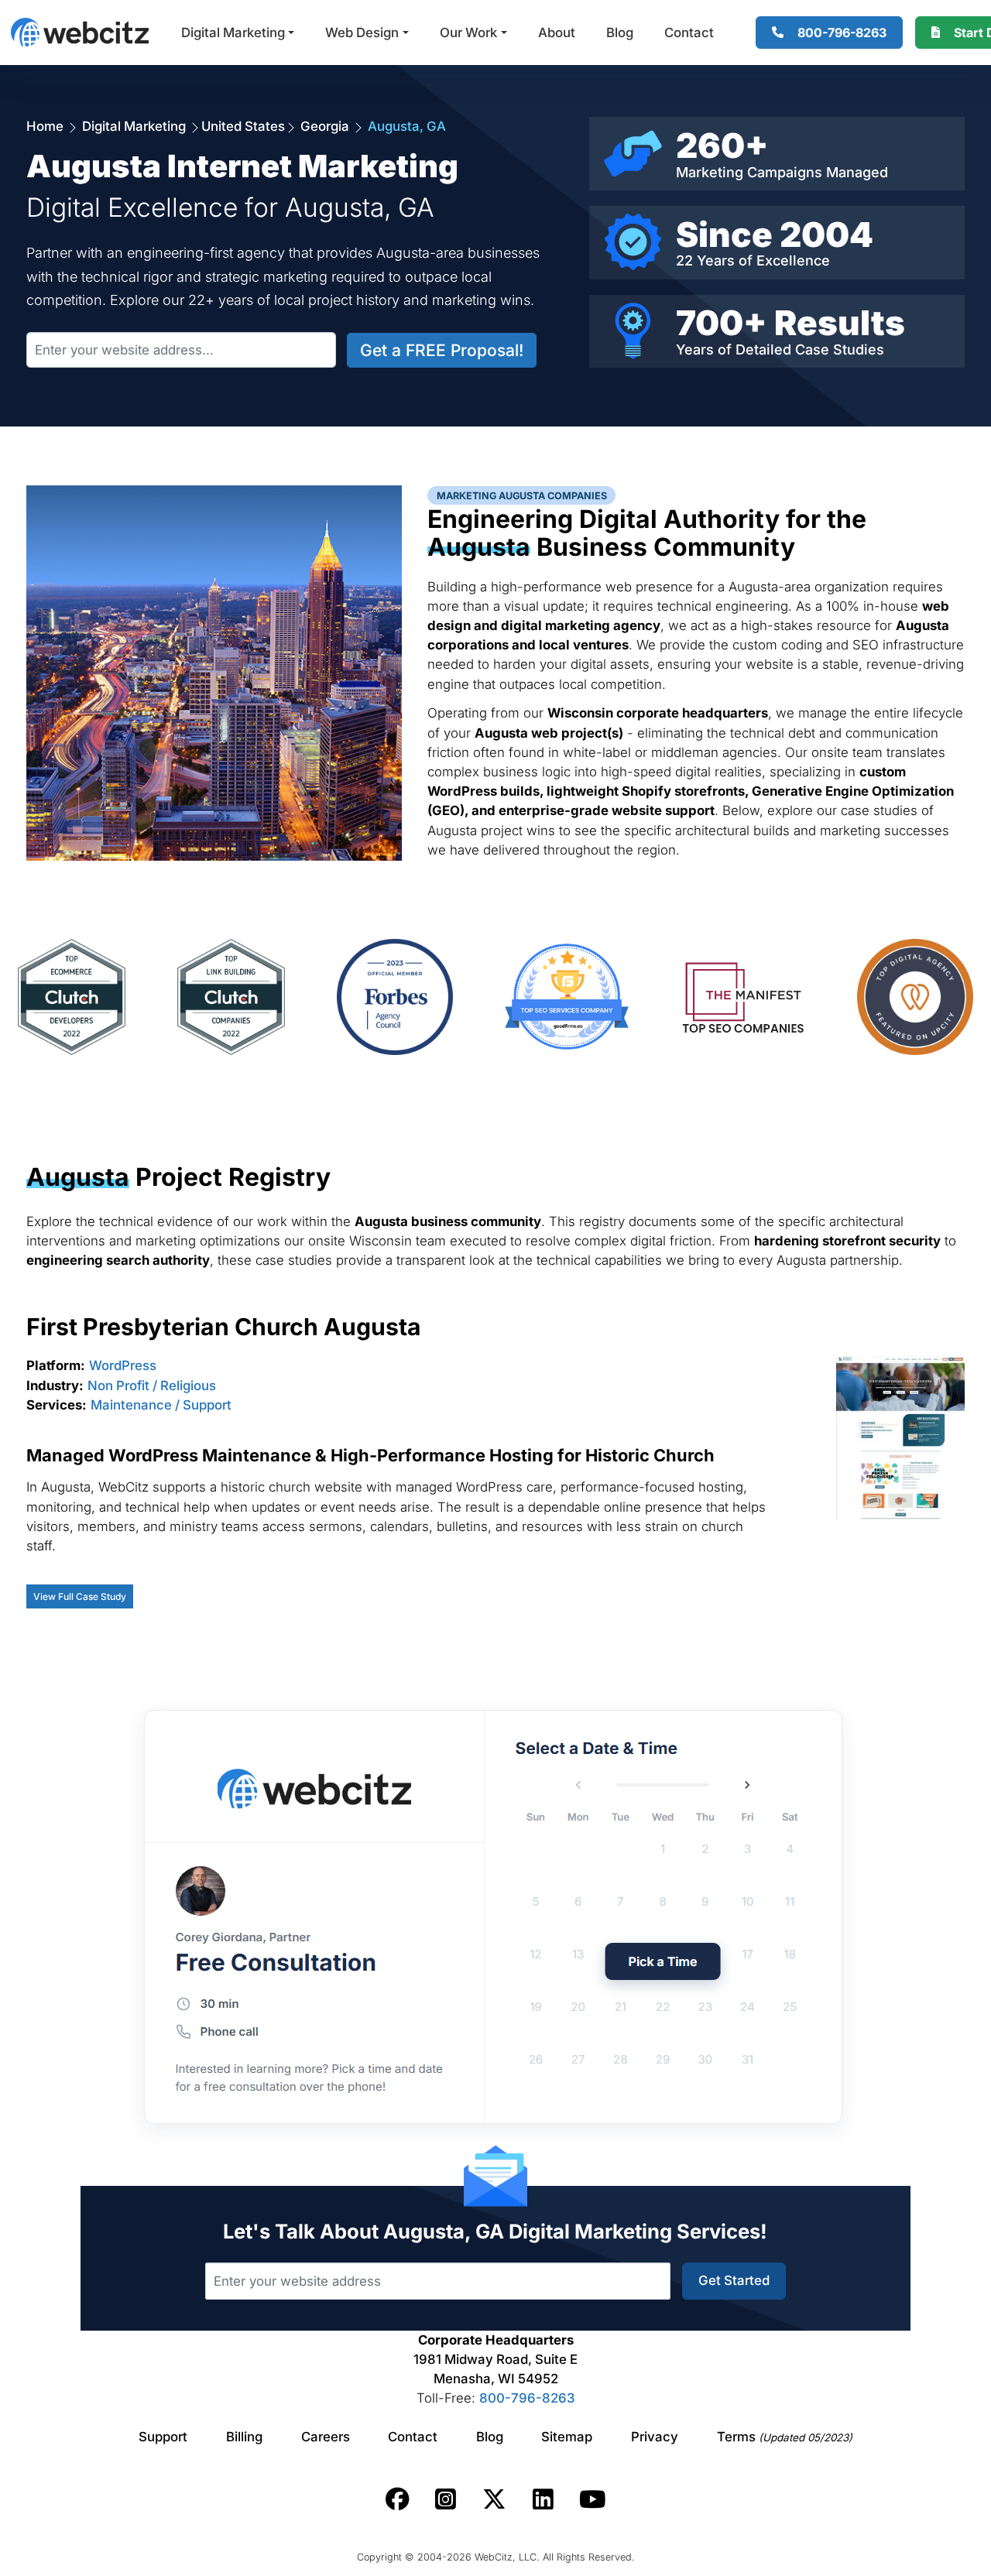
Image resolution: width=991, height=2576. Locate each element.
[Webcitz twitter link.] (494, 2499)
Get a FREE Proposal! (442, 350)
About (557, 33)
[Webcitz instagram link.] (446, 2499)
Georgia (325, 126)
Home (46, 126)
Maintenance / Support (161, 1405)
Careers (326, 2437)
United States (243, 126)
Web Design (362, 33)
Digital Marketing (233, 33)
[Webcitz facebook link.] (398, 2499)
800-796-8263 (527, 2398)
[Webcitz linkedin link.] (543, 2499)
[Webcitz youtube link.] (592, 2499)
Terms (785, 2437)
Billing (244, 2437)
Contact (689, 33)
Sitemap (567, 2437)
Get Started (734, 2280)
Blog (620, 33)
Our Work (468, 33)
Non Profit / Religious (152, 1386)
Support (163, 2437)
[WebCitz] (80, 32)
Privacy (655, 2437)
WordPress (123, 1365)
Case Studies (840, 349)
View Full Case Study (80, 1596)
